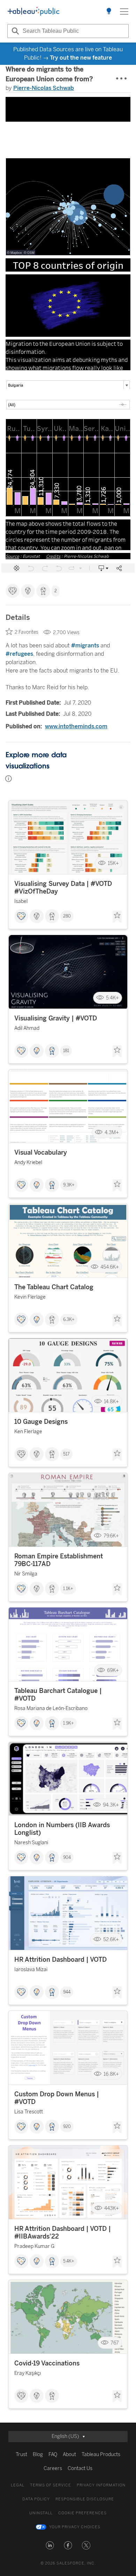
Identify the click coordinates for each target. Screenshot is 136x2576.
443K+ (112, 2208)
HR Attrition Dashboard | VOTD (61, 1960)
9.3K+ (69, 1185)
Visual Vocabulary (41, 1153)
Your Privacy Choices (75, 2527)
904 (67, 1857)
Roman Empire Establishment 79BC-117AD (59, 1560)
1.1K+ (68, 1589)
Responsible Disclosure (85, 2499)
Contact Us (80, 2468)
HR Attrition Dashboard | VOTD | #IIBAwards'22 (63, 2233)
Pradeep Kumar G (34, 2246)
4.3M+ (112, 1132)
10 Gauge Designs (41, 1422)
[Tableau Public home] (33, 12)
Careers (53, 2468)
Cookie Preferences (82, 2513)
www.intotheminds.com (76, 726)
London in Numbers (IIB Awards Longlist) (62, 1829)
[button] (50, 2545)
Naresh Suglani (31, 1843)
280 (67, 916)
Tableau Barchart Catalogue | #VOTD (58, 1695)
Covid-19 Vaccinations (47, 2363)
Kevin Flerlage (30, 1297)
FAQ (53, 2455)
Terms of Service (51, 2485)
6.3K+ (69, 1320)
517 (66, 1454)
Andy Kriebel (28, 1162)
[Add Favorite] (117, 917)
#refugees (19, 654)
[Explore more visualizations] (109, 12)
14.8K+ (111, 1401)
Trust (21, 2455)
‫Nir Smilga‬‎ (26, 1574)
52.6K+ (111, 1939)
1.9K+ (69, 1723)
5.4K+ (112, 998)
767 (115, 2343)
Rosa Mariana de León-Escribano (51, 1708)
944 (67, 1992)
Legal (18, 2485)
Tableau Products (101, 2455)
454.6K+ (110, 1267)
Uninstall (41, 2513)
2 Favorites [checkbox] (27, 632)
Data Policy (36, 2499)
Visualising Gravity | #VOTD (56, 1018)
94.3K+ (111, 1805)
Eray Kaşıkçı (28, 2373)
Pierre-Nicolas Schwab (44, 88)
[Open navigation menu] (124, 12)
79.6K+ (111, 1536)
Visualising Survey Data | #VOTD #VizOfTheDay (63, 888)
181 (66, 1051)
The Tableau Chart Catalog (54, 1287)
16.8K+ (111, 2074)
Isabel (21, 901)
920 (67, 2127)
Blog (38, 2455)
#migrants (85, 645)
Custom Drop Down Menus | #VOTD (57, 2098)
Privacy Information (101, 2485)
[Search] (14, 31)
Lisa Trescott (29, 2112)
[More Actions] (122, 79)
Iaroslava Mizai (31, 1970)
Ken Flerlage (28, 1432)
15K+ (113, 863)
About (69, 2455)
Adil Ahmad (27, 1028)
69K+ (113, 1670)
